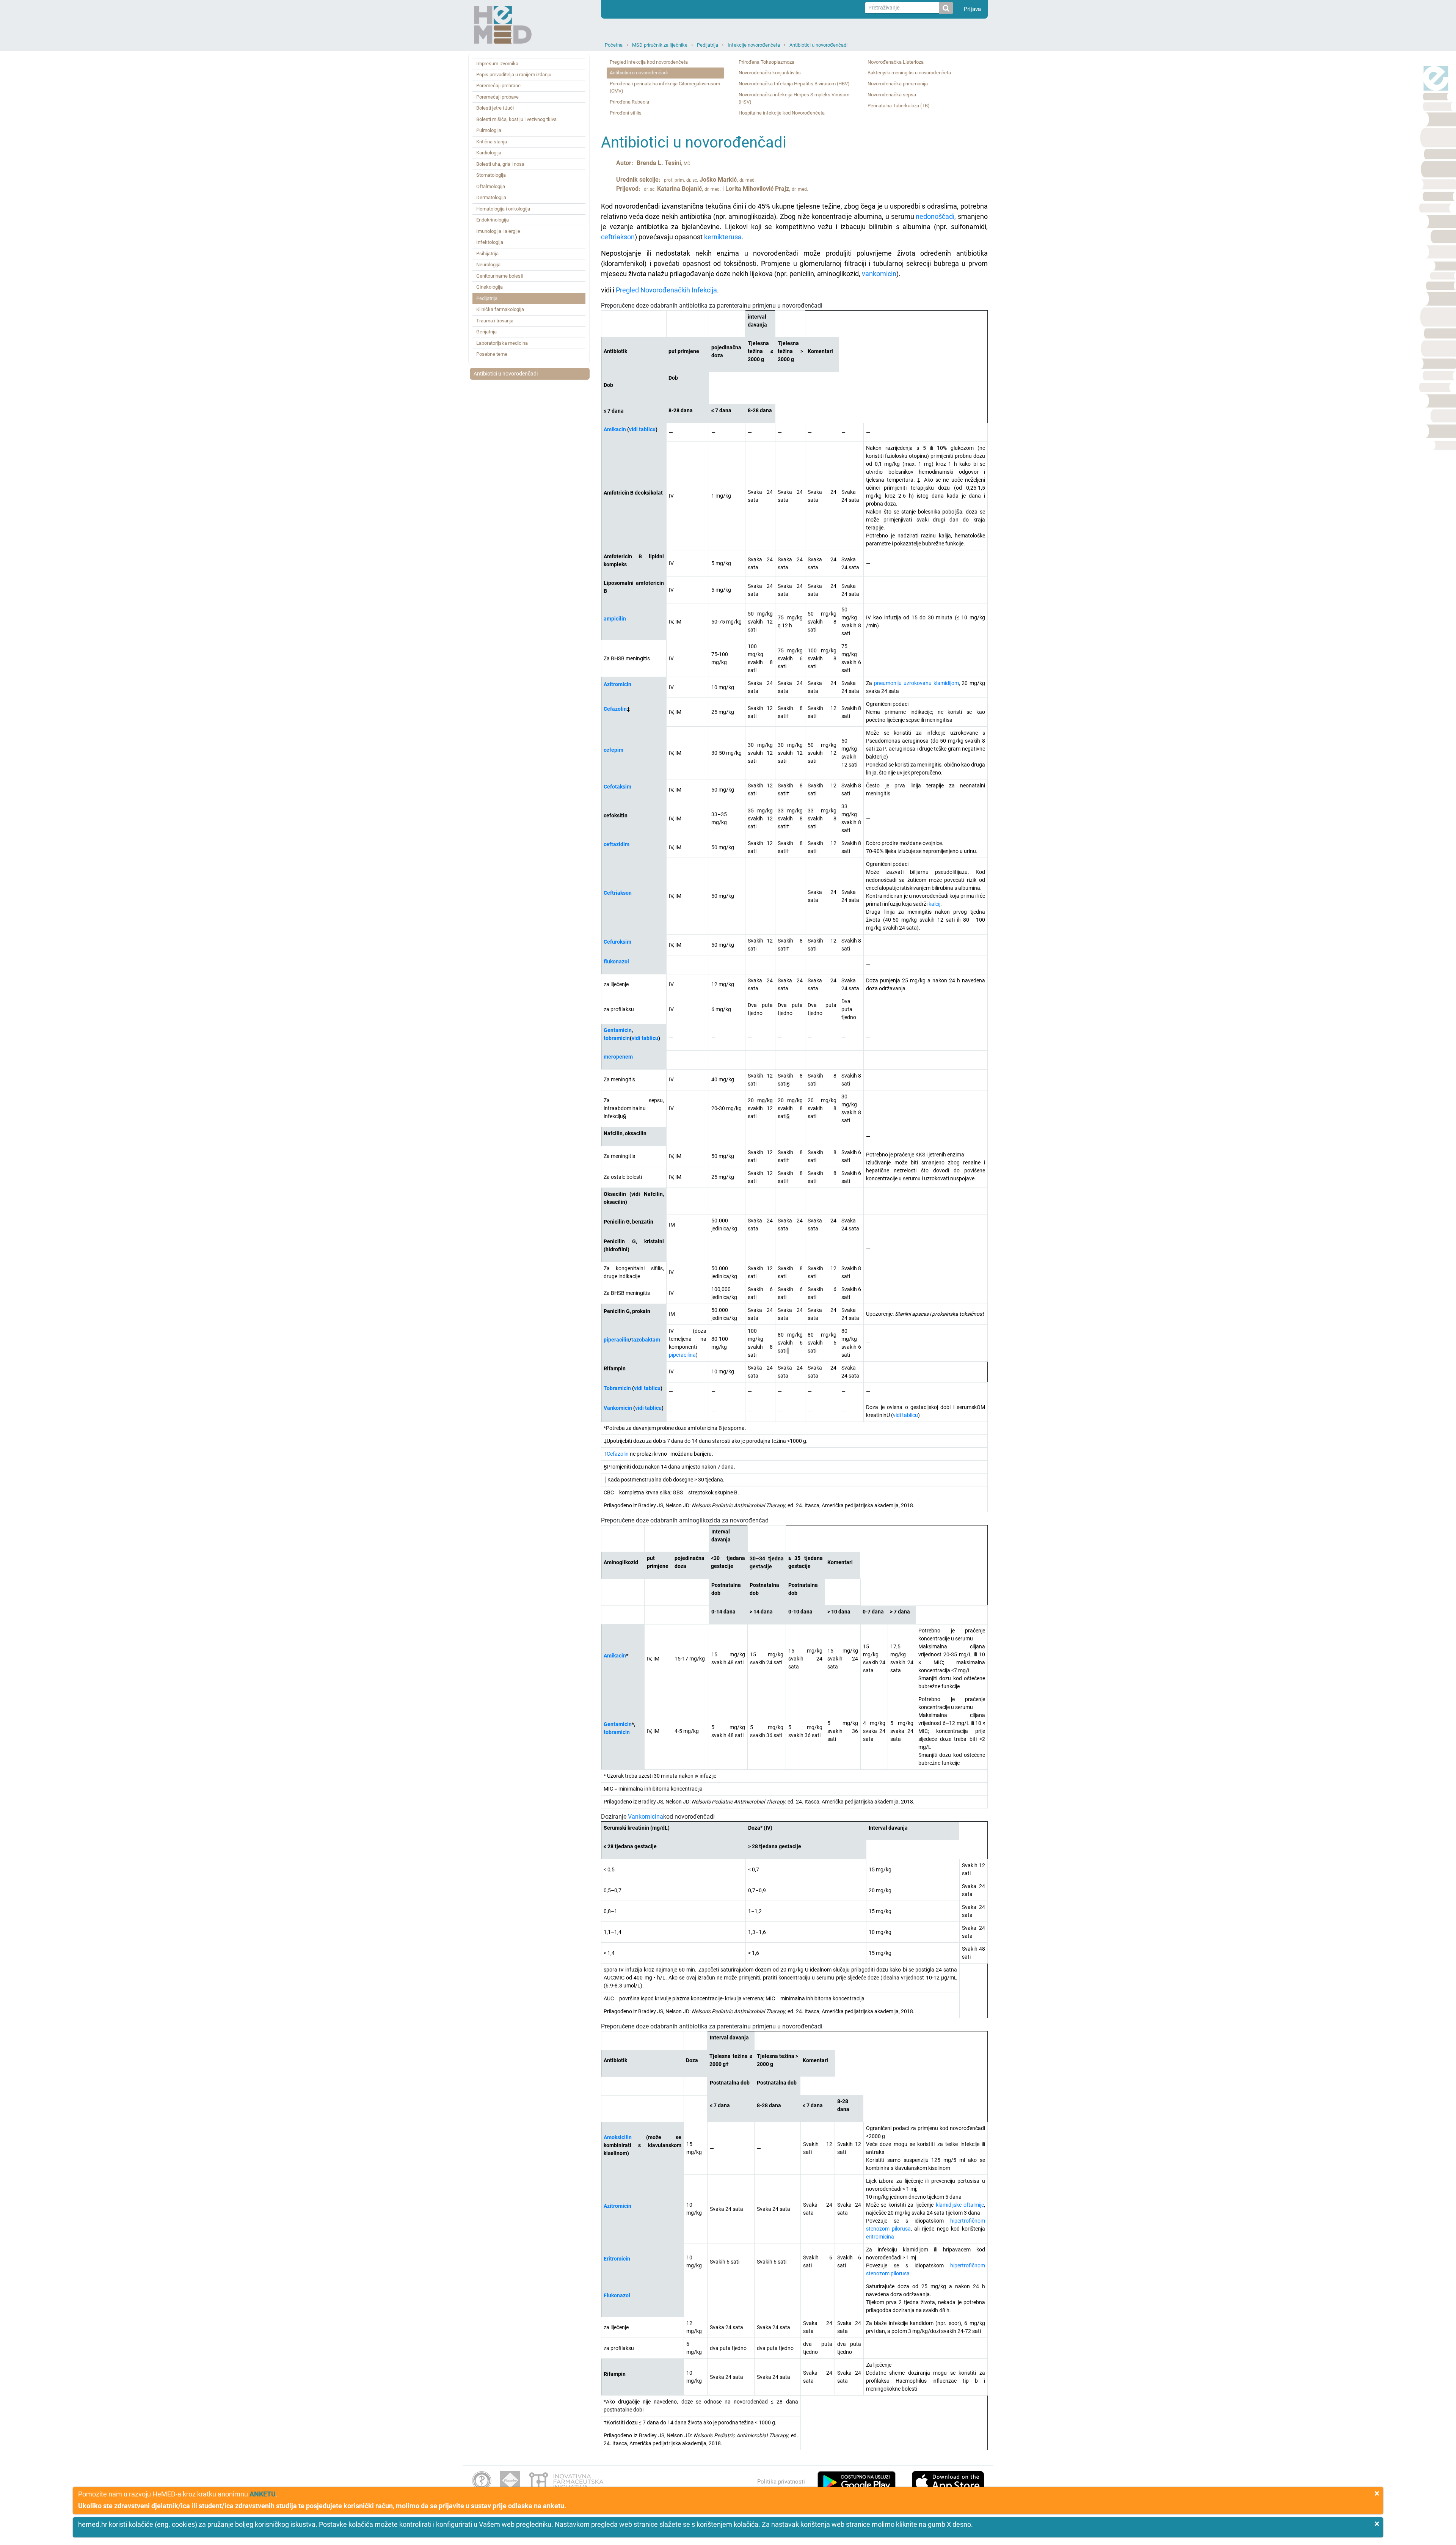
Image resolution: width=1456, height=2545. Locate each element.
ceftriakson (618, 237)
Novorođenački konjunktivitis (770, 73)
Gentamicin (618, 1030)
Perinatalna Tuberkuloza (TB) (899, 106)
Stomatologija (491, 175)
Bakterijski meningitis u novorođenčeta (909, 73)
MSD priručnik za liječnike (660, 45)
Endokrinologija (493, 220)
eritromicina (880, 2237)
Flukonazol (617, 2295)
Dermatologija (491, 197)
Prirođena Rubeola (629, 102)
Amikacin (615, 429)
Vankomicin (618, 1408)
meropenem (618, 1057)
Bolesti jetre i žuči (495, 108)
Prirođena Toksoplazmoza (766, 62)
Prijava (972, 9)
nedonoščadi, (936, 216)
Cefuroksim (617, 942)
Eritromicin (617, 2259)
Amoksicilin (618, 2137)
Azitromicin (617, 684)
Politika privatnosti (781, 2482)
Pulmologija (489, 130)
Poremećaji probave (497, 97)
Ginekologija (490, 287)
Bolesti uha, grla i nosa (500, 164)
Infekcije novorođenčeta (754, 45)
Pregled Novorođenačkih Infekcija (666, 290)
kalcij (934, 904)
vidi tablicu (642, 429)
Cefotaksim (617, 787)
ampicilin (615, 619)
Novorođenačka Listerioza (896, 62)
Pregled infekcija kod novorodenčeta (649, 62)
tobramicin (617, 1038)
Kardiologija (489, 153)
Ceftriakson (618, 893)
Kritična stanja (492, 142)
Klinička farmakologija (500, 309)
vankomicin (879, 274)
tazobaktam (646, 1340)
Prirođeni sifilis (626, 113)
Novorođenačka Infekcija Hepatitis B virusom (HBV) (794, 84)
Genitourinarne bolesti (500, 276)
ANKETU (263, 2494)
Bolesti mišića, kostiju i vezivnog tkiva (516, 119)
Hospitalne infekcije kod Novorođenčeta (782, 113)
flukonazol (616, 961)
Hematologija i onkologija (503, 209)
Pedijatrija (708, 45)
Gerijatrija (486, 332)
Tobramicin (617, 1388)
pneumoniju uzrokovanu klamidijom (916, 683)
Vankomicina (646, 1817)
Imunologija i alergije (498, 231)
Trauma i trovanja (495, 321)
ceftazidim (617, 844)
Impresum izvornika (497, 64)
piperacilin (617, 1340)
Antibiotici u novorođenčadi (818, 45)
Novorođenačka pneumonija (898, 84)
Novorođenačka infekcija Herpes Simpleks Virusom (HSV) (794, 98)
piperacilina (682, 1355)
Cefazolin (618, 1454)
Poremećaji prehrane (498, 86)
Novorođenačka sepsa (892, 95)
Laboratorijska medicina (502, 343)
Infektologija (490, 242)
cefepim (613, 750)
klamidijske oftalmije (960, 2205)
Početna (614, 45)
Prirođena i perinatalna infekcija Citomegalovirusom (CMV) (665, 87)
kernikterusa (723, 237)
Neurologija (488, 265)
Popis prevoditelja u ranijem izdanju (514, 75)
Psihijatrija (487, 254)
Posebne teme (492, 354)
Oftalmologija (491, 186)
